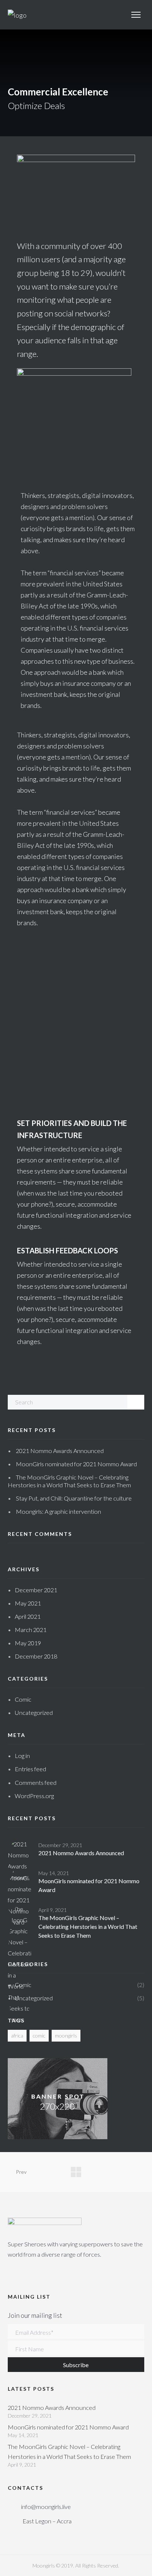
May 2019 (28, 1643)
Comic (23, 1699)
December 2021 (36, 1590)
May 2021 (28, 1603)
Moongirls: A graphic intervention (58, 1511)
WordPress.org (34, 1796)
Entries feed (30, 1769)
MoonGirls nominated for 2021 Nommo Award (76, 1464)
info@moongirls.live (46, 2507)
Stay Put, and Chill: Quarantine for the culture (74, 1498)
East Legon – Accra (47, 2521)
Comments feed (36, 1782)
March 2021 (31, 1630)
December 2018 (36, 1656)
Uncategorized (34, 1712)
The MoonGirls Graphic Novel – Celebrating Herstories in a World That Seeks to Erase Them (88, 1926)
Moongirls (66, 2035)
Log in (22, 1756)
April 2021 (28, 1616)
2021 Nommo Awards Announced (60, 1451)
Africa (17, 2035)
